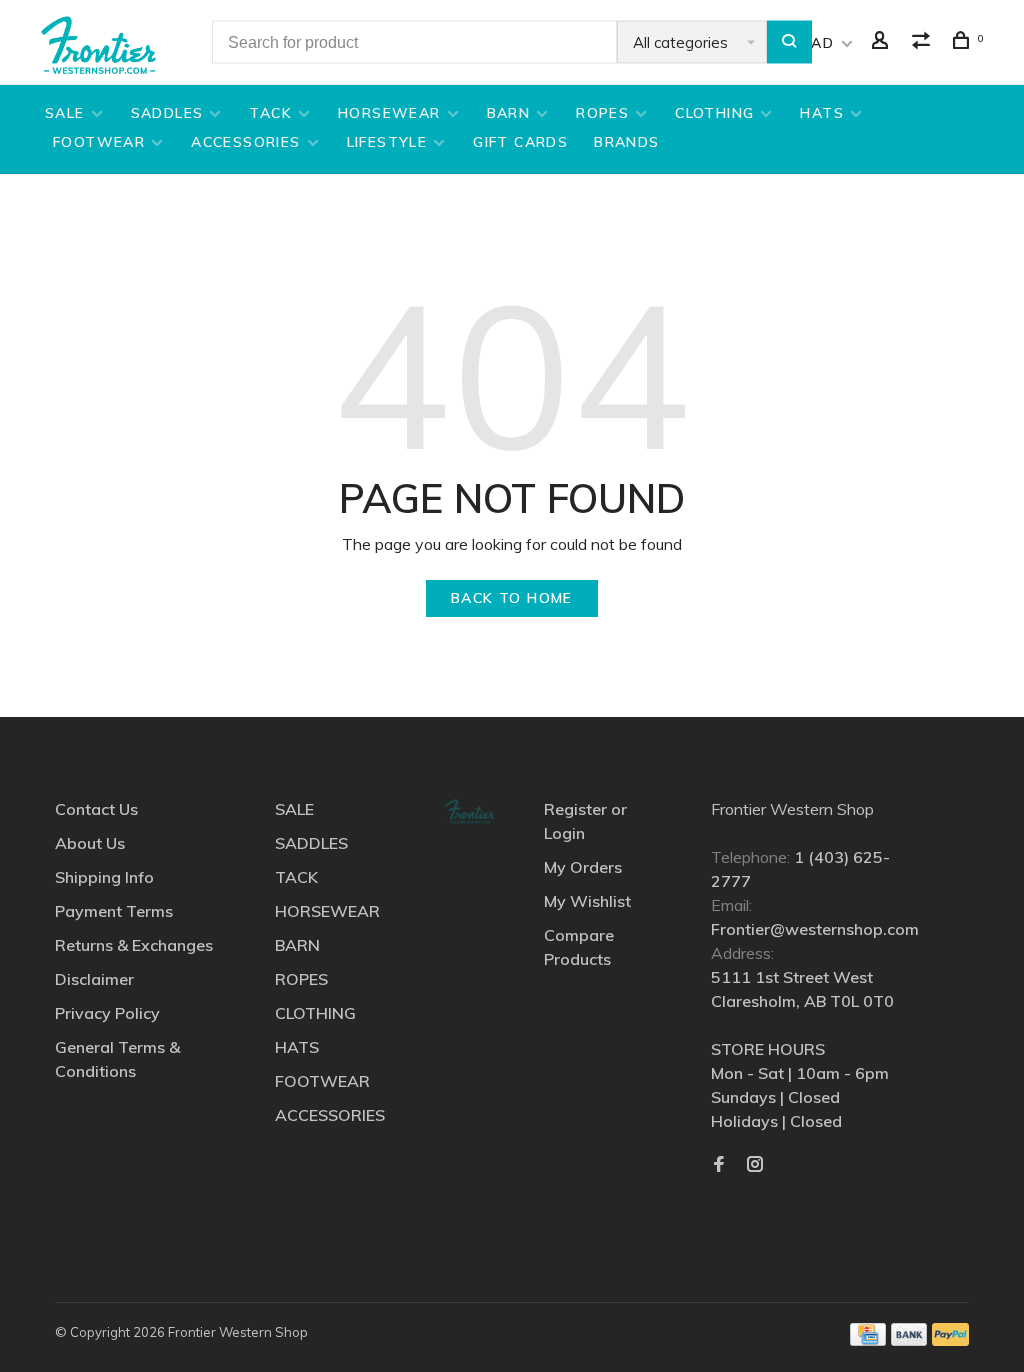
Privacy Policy (107, 1013)
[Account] (883, 43)
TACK (270, 113)
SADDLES (167, 113)
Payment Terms (114, 911)
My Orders (583, 867)
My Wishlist (587, 901)
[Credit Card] (868, 1340)
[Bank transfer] (909, 1340)
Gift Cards (520, 142)
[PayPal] (950, 1340)
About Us (90, 843)
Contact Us (96, 809)
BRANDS (626, 142)
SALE (65, 113)
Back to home (512, 598)
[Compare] (924, 43)
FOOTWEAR (99, 142)
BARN (509, 113)
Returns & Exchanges (134, 945)
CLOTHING (714, 113)
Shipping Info (104, 877)
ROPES (602, 113)
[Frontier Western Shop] (469, 811)
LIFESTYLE (387, 142)
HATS (822, 113)
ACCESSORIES (245, 142)
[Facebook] (719, 1165)
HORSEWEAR (389, 113)
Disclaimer (94, 979)
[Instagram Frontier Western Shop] (755, 1165)
